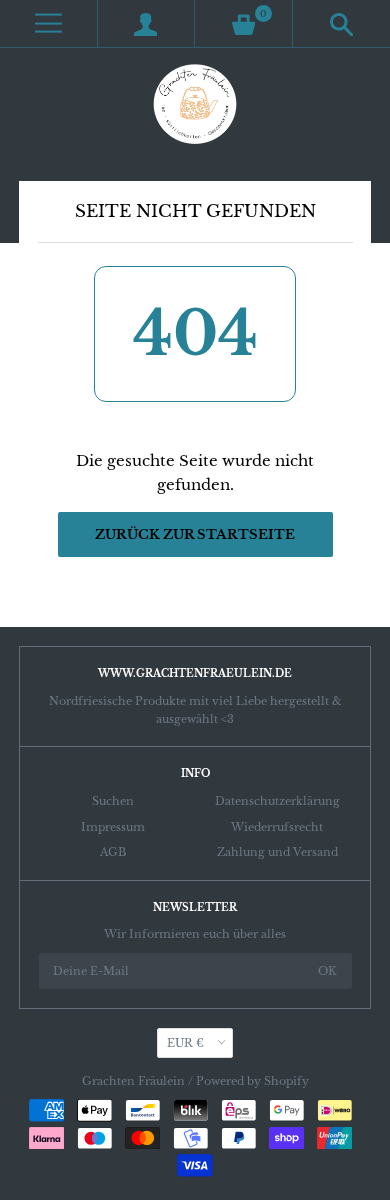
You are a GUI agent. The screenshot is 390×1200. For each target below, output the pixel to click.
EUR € (185, 1043)
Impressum (113, 827)
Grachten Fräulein (133, 1081)
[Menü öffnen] (48, 23)
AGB (113, 852)
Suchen (113, 801)
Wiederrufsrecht (277, 827)
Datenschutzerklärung (277, 801)
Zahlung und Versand (277, 852)
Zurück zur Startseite (195, 534)
